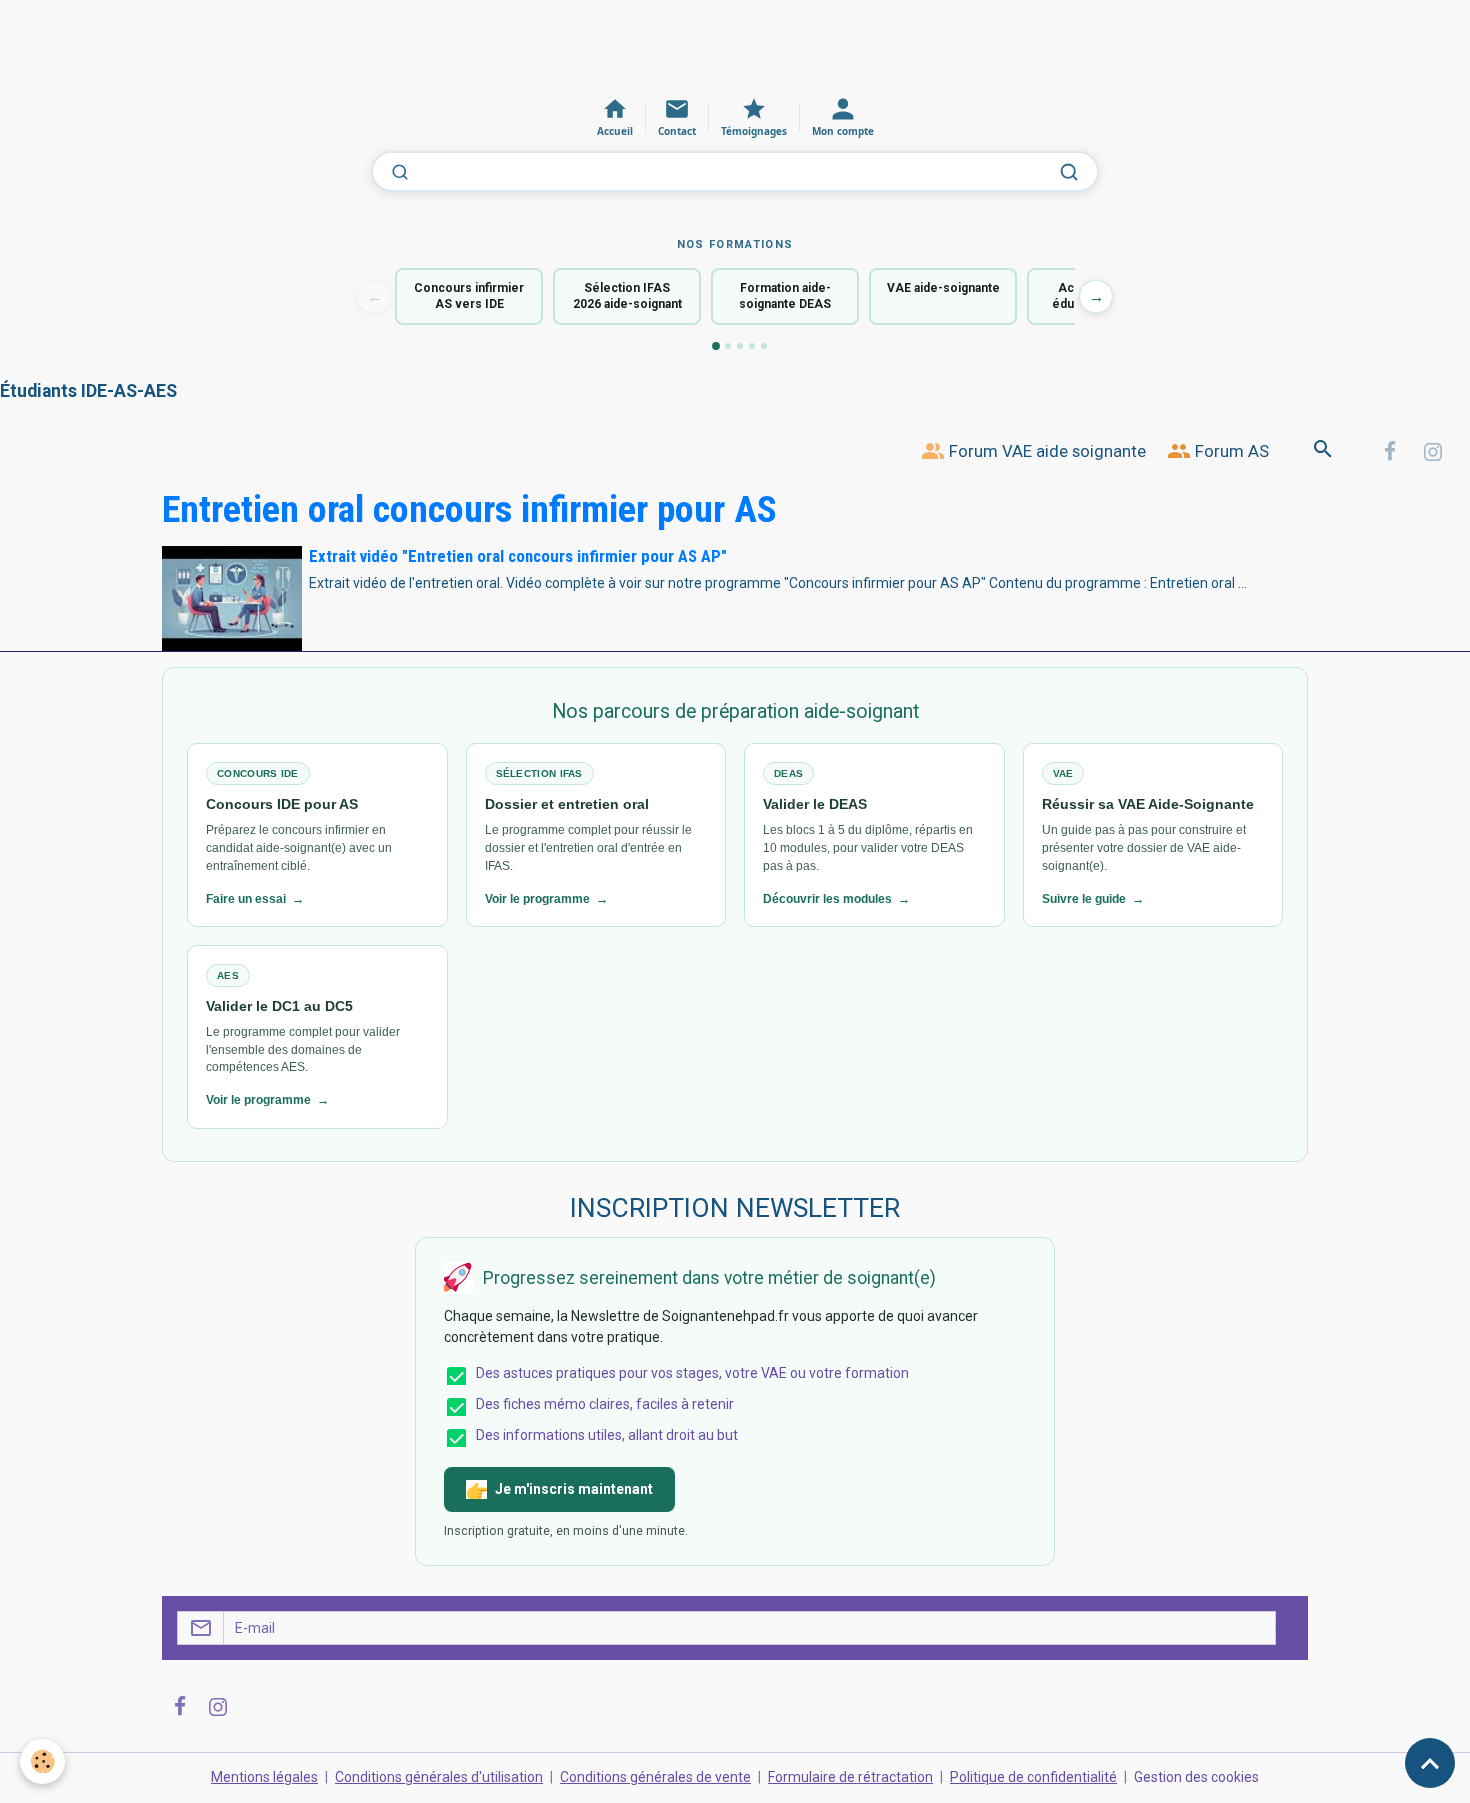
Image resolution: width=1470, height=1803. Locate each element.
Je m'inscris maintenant (574, 1489)
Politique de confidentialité (1033, 1777)
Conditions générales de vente (655, 1777)
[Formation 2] (728, 346)
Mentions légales (264, 1777)
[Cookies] (42, 1761)
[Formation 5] (764, 346)
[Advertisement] (364, 45)
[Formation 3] (740, 346)
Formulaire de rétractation (850, 1777)
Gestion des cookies (1196, 1777)
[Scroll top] (1430, 1763)
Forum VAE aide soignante (1045, 451)
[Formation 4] (752, 346)
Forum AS (1230, 451)
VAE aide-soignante (943, 288)
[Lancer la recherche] (1069, 172)
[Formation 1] (716, 346)
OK (1284, 1628)
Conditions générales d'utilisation (439, 1777)
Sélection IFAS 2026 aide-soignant (627, 296)
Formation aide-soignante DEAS (785, 296)
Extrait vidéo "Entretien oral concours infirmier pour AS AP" (518, 556)
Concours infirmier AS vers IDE (469, 296)
